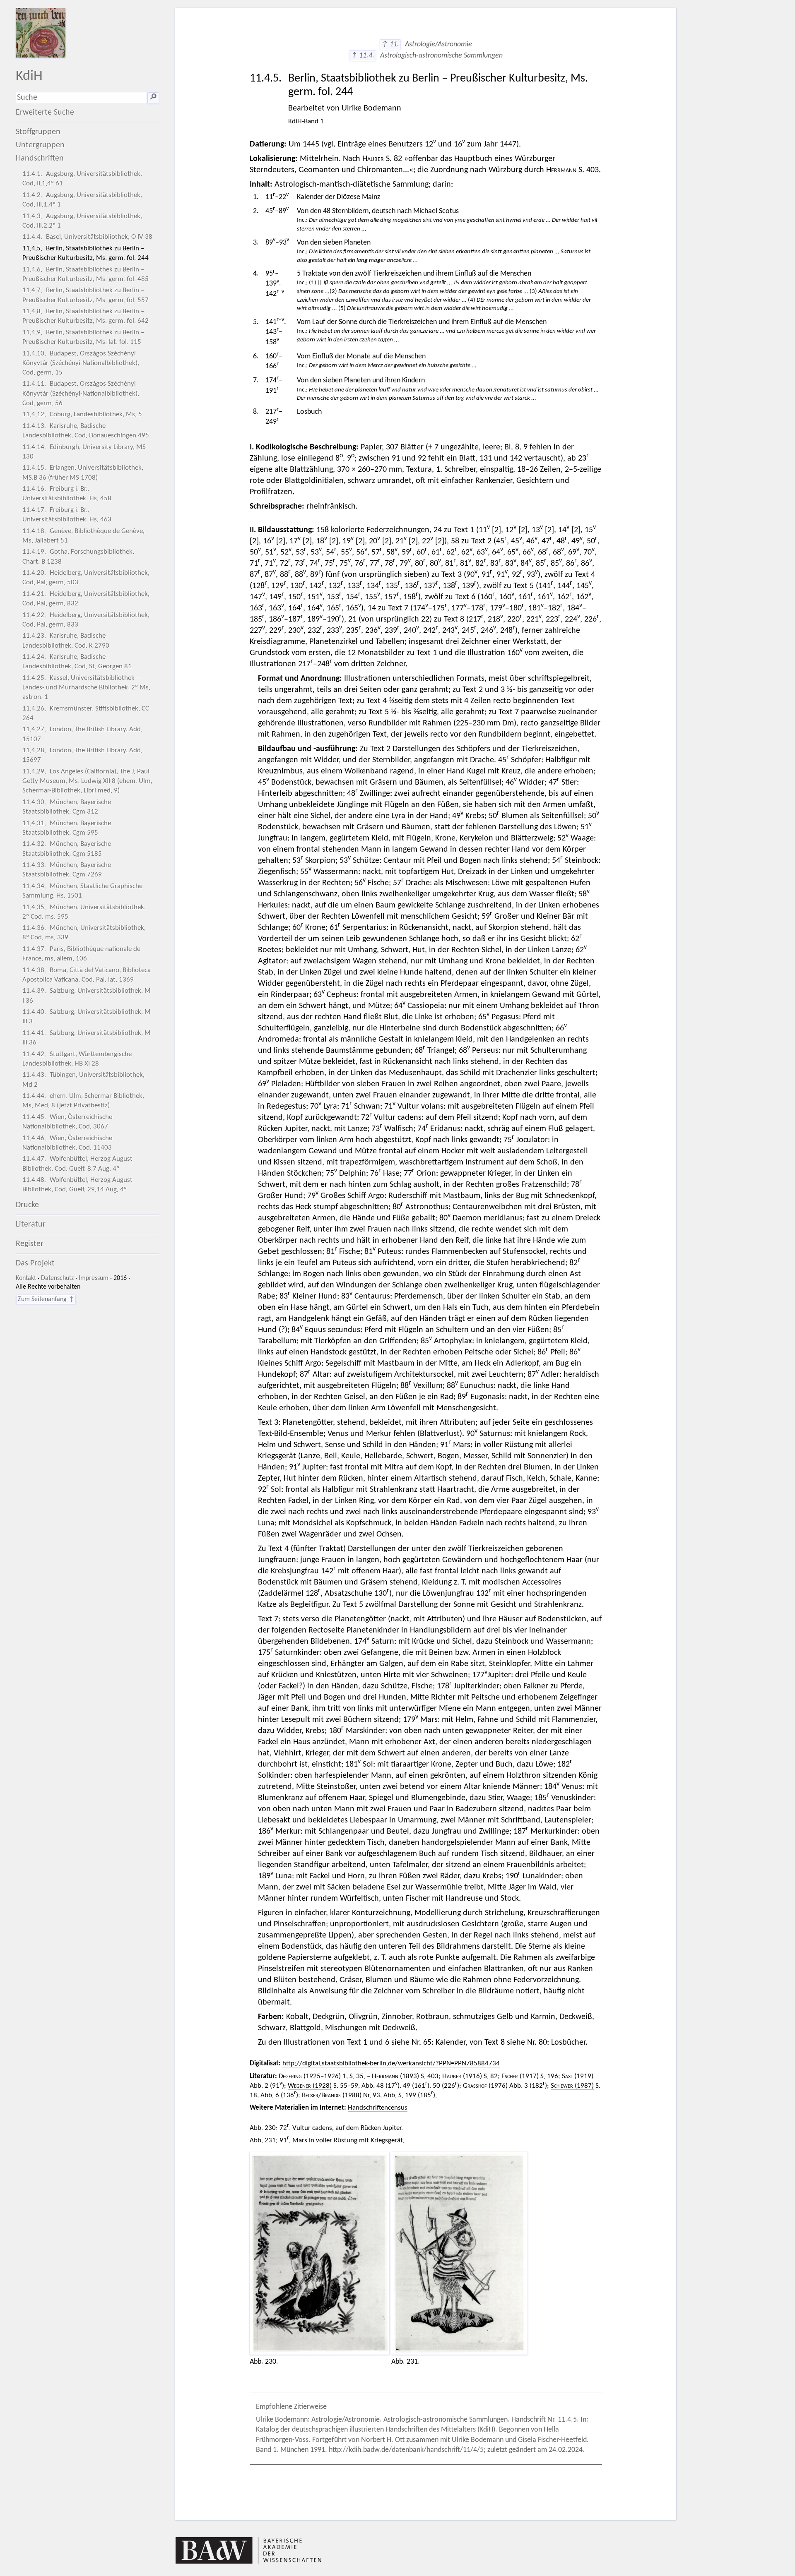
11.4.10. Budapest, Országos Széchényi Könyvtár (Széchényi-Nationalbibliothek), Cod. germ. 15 (81, 363)
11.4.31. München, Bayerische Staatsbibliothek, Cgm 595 (67, 828)
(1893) (395, 2076)
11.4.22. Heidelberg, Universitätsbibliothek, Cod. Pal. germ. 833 (86, 620)
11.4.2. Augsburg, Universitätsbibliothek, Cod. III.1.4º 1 (82, 200)
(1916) (462, 2076)
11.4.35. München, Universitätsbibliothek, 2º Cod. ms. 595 (84, 912)
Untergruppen (40, 145)
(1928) (310, 2086)
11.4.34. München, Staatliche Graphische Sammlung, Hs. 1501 (82, 891)
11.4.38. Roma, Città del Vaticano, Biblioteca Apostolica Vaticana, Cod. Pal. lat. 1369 (87, 975)
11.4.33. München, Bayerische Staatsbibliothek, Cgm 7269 (67, 870)
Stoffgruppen (38, 132)
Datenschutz (57, 1278)
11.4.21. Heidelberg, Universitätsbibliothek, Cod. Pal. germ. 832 (86, 599)
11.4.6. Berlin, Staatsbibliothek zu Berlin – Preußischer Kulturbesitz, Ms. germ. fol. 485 (86, 274)
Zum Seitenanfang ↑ (46, 1299)
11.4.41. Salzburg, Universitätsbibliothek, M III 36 (87, 1038)
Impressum (94, 1278)
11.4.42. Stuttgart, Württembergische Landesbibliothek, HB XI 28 (77, 1059)
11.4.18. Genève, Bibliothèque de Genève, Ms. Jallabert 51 (83, 536)
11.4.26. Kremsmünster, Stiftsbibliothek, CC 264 (86, 713)
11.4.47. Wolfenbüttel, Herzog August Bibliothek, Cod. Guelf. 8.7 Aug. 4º (77, 1164)
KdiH (29, 76)
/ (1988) (332, 2095)
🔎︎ (153, 98)
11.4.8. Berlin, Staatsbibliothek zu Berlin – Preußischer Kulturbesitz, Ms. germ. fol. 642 (86, 316)
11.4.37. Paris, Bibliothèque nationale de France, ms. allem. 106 (81, 954)
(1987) (572, 2086)
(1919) (578, 2076)
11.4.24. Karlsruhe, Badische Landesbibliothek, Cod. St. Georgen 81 (77, 662)
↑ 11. (390, 44)
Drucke (27, 1205)
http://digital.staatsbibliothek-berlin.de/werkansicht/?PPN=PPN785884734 (391, 2063)
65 (427, 2043)
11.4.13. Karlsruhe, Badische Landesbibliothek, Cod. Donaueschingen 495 (86, 431)
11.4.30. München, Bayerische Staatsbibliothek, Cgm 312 (67, 807)
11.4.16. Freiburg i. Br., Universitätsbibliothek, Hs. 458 (67, 494)
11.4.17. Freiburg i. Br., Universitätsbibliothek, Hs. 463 (67, 515)
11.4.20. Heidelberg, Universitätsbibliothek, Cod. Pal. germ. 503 (86, 578)
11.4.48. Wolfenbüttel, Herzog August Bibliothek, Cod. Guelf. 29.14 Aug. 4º (77, 1185)
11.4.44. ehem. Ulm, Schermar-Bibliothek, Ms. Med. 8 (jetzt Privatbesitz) (83, 1101)
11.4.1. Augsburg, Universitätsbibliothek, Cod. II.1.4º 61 (82, 179)
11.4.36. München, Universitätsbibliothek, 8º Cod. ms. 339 (84, 933)
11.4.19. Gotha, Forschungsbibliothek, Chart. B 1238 (78, 557)
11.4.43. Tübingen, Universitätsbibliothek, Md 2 (83, 1080)
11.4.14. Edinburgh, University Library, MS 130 (84, 452)
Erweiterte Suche (45, 113)
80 (543, 2043)
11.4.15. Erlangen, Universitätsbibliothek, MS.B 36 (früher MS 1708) (83, 473)
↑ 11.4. (363, 56)
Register (30, 1244)
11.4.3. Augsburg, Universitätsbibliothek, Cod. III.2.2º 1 (82, 221)
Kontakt (26, 1278)
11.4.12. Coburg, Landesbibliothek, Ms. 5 (82, 414)
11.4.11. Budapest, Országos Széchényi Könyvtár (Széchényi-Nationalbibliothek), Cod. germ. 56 (81, 393)
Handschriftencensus (378, 2108)
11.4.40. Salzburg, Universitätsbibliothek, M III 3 (87, 1017)
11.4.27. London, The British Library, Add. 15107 (82, 734)
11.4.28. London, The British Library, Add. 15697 (82, 755)
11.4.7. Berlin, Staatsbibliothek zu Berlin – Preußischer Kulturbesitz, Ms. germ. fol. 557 (86, 295)
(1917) (520, 2076)
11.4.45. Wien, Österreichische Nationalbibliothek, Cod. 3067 (67, 1122)
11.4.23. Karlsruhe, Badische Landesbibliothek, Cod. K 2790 (66, 641)
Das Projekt (35, 1263)
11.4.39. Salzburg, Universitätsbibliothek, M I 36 (87, 996)
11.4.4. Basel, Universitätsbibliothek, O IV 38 (87, 237)
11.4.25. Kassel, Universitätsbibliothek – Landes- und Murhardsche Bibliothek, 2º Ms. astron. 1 (86, 688)
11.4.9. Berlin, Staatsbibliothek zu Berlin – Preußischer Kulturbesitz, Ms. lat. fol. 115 (83, 337)
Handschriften (40, 158)
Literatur (31, 1224)
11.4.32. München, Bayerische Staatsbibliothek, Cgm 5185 (67, 849)
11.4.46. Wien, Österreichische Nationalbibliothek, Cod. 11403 (67, 1143)
